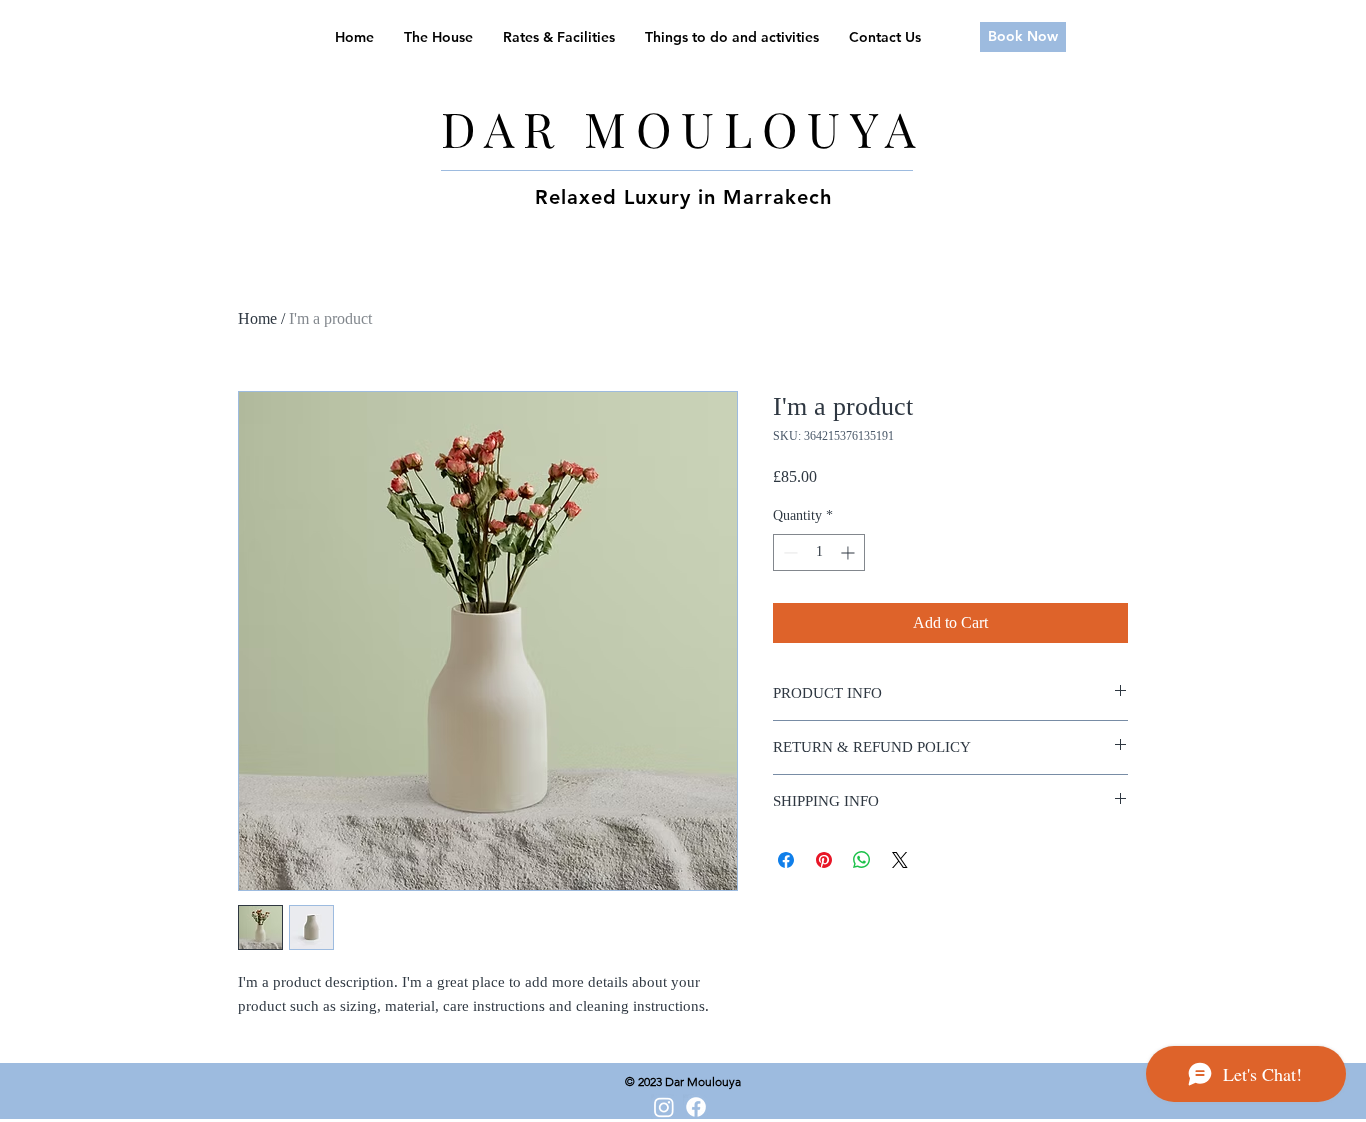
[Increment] (849, 552)
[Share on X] (900, 860)
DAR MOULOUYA (683, 128)
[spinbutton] (819, 552)
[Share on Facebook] (786, 860)
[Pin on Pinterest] (824, 860)
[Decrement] (788, 552)
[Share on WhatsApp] (862, 860)
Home (257, 318)
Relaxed (576, 197)
